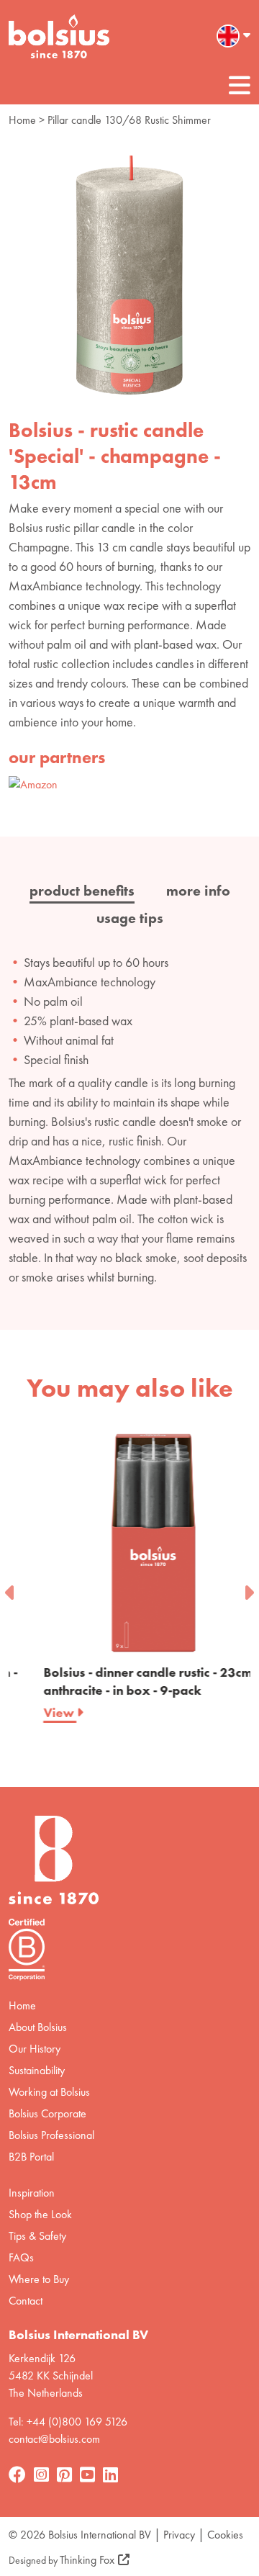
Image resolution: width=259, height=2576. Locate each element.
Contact (26, 2301)
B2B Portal (31, 2157)
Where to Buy (39, 2279)
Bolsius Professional (51, 2135)
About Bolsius (38, 2027)
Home (22, 120)
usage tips (130, 918)
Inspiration (32, 2193)
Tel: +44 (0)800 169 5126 (68, 2422)
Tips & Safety (37, 2236)
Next (248, 1588)
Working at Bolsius (49, 2092)
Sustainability (37, 2070)
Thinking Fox (87, 2560)
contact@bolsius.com (54, 2439)
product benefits (82, 891)
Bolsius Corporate (47, 2113)
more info (198, 891)
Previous (11, 1588)
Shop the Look (40, 2214)
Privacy (179, 2535)
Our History (35, 2049)
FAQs (21, 2257)
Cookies (225, 2535)
